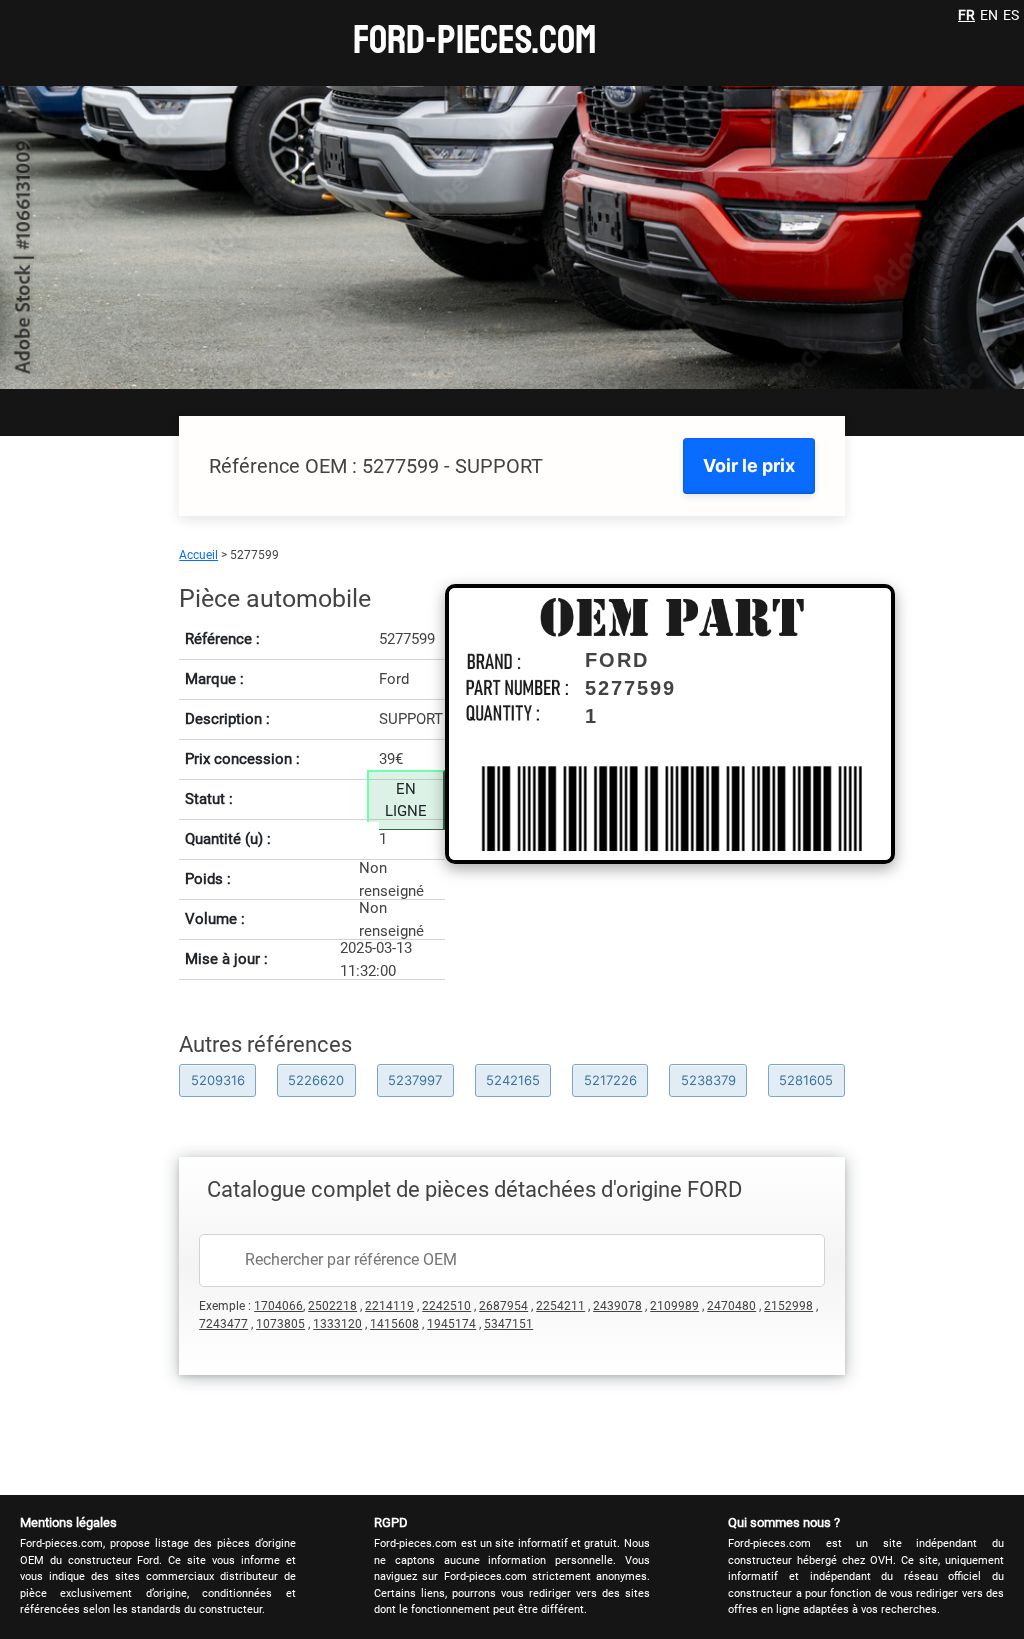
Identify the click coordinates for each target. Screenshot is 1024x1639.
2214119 (389, 1306)
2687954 (503, 1306)
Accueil (198, 555)
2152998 (788, 1306)
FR (966, 15)
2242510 (446, 1306)
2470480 (731, 1306)
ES (1011, 15)
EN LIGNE (406, 800)
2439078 (617, 1306)
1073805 (280, 1324)
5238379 (708, 1080)
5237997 (415, 1080)
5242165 (513, 1080)
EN (989, 15)
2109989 (674, 1306)
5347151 (508, 1324)
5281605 (806, 1080)
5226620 (316, 1080)
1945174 (451, 1324)
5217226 (610, 1080)
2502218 (332, 1306)
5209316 (218, 1080)
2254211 (560, 1306)
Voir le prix (749, 465)
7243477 (223, 1324)
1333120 (337, 1324)
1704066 (278, 1306)
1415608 (394, 1324)
